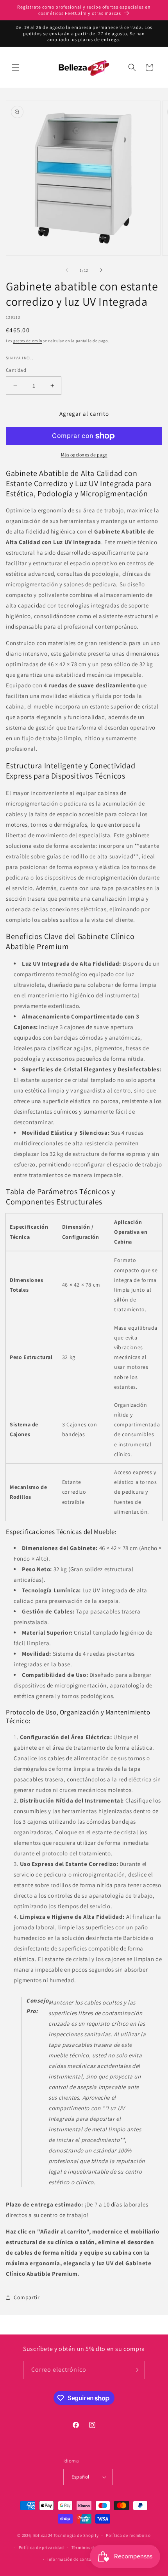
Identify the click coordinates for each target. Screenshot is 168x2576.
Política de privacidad (41, 2547)
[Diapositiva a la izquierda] (67, 270)
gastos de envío (28, 341)
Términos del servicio (93, 2547)
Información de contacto (73, 2559)
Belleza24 (43, 2535)
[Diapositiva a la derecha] (101, 270)
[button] (16, 67)
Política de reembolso (128, 2535)
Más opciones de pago (84, 455)
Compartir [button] (27, 2297)
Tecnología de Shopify (76, 2535)
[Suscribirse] (136, 2370)
